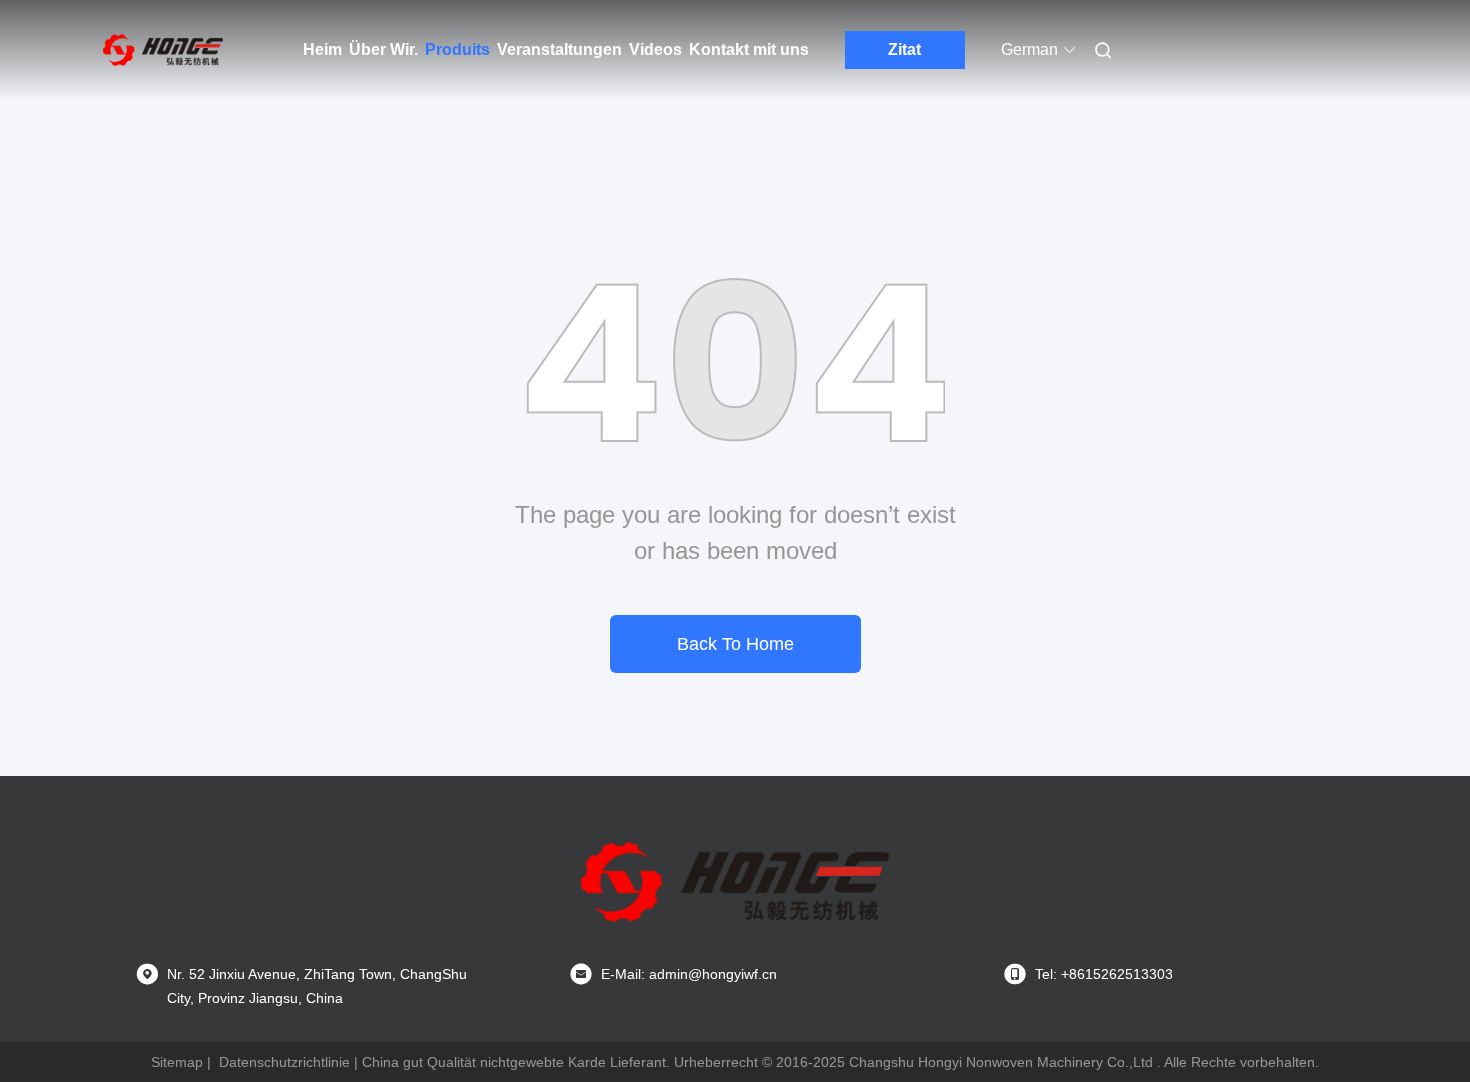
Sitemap (177, 1062)
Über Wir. (383, 49)
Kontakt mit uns (749, 49)
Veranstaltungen (559, 49)
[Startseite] (163, 50)
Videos (655, 49)
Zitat (904, 49)
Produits (457, 49)
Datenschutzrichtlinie (284, 1062)
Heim (322, 49)
